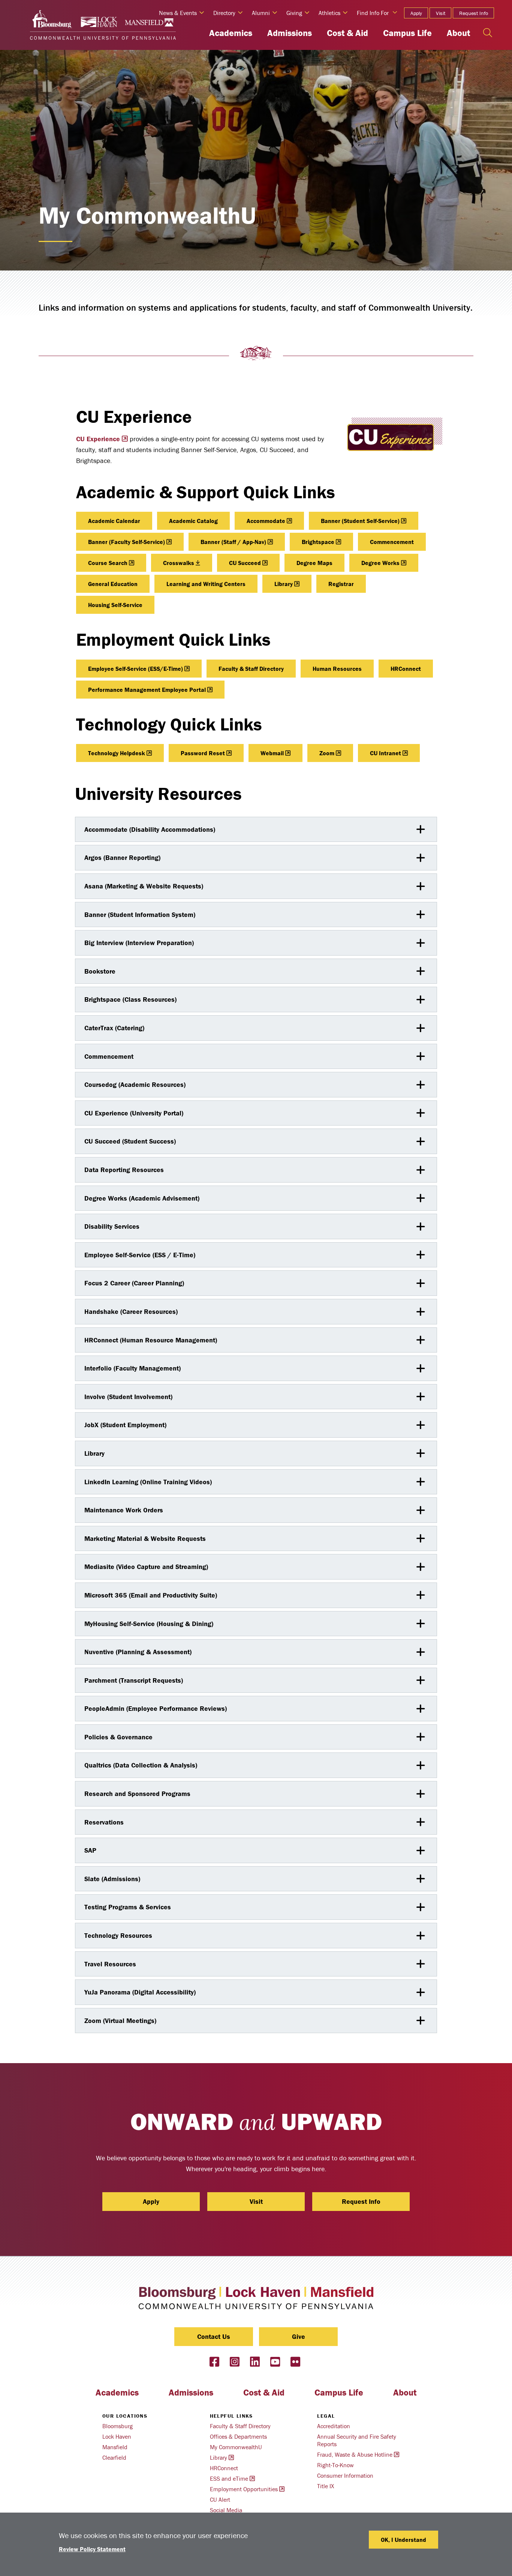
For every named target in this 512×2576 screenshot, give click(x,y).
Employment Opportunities (244, 2489)
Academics (231, 33)
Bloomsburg (118, 2426)
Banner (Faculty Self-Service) (127, 542)
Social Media (226, 2510)
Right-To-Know (335, 2465)
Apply (416, 13)
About (458, 33)
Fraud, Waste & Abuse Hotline (355, 2454)
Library (284, 584)
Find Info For (373, 13)
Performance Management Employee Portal (147, 690)
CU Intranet (385, 753)
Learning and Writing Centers (206, 584)
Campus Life (407, 33)
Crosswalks (179, 563)
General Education (113, 584)
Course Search (108, 563)
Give (299, 2336)
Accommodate (266, 521)
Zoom (327, 753)
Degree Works (380, 563)
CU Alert (220, 2499)
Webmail (272, 753)
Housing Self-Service (115, 605)
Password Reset (203, 753)
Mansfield (115, 2447)
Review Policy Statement (92, 2549)
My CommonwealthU (236, 2447)
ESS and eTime (229, 2478)
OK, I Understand (403, 2540)
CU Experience (98, 439)
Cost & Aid (347, 33)
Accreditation (334, 2426)
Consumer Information (345, 2475)
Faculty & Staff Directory (251, 669)
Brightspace (318, 542)
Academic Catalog (193, 521)
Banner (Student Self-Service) (360, 521)
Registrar (341, 584)
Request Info (474, 13)
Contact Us (214, 2336)
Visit (441, 13)
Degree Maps (314, 563)
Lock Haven (117, 2436)
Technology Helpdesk (117, 753)
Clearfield (114, 2457)
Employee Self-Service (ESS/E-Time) (135, 669)
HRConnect (406, 669)
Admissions (290, 33)
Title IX (326, 2486)
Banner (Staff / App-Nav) (233, 542)
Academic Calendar (114, 521)
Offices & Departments (238, 2436)
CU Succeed (245, 563)
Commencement (392, 542)
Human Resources (337, 669)
